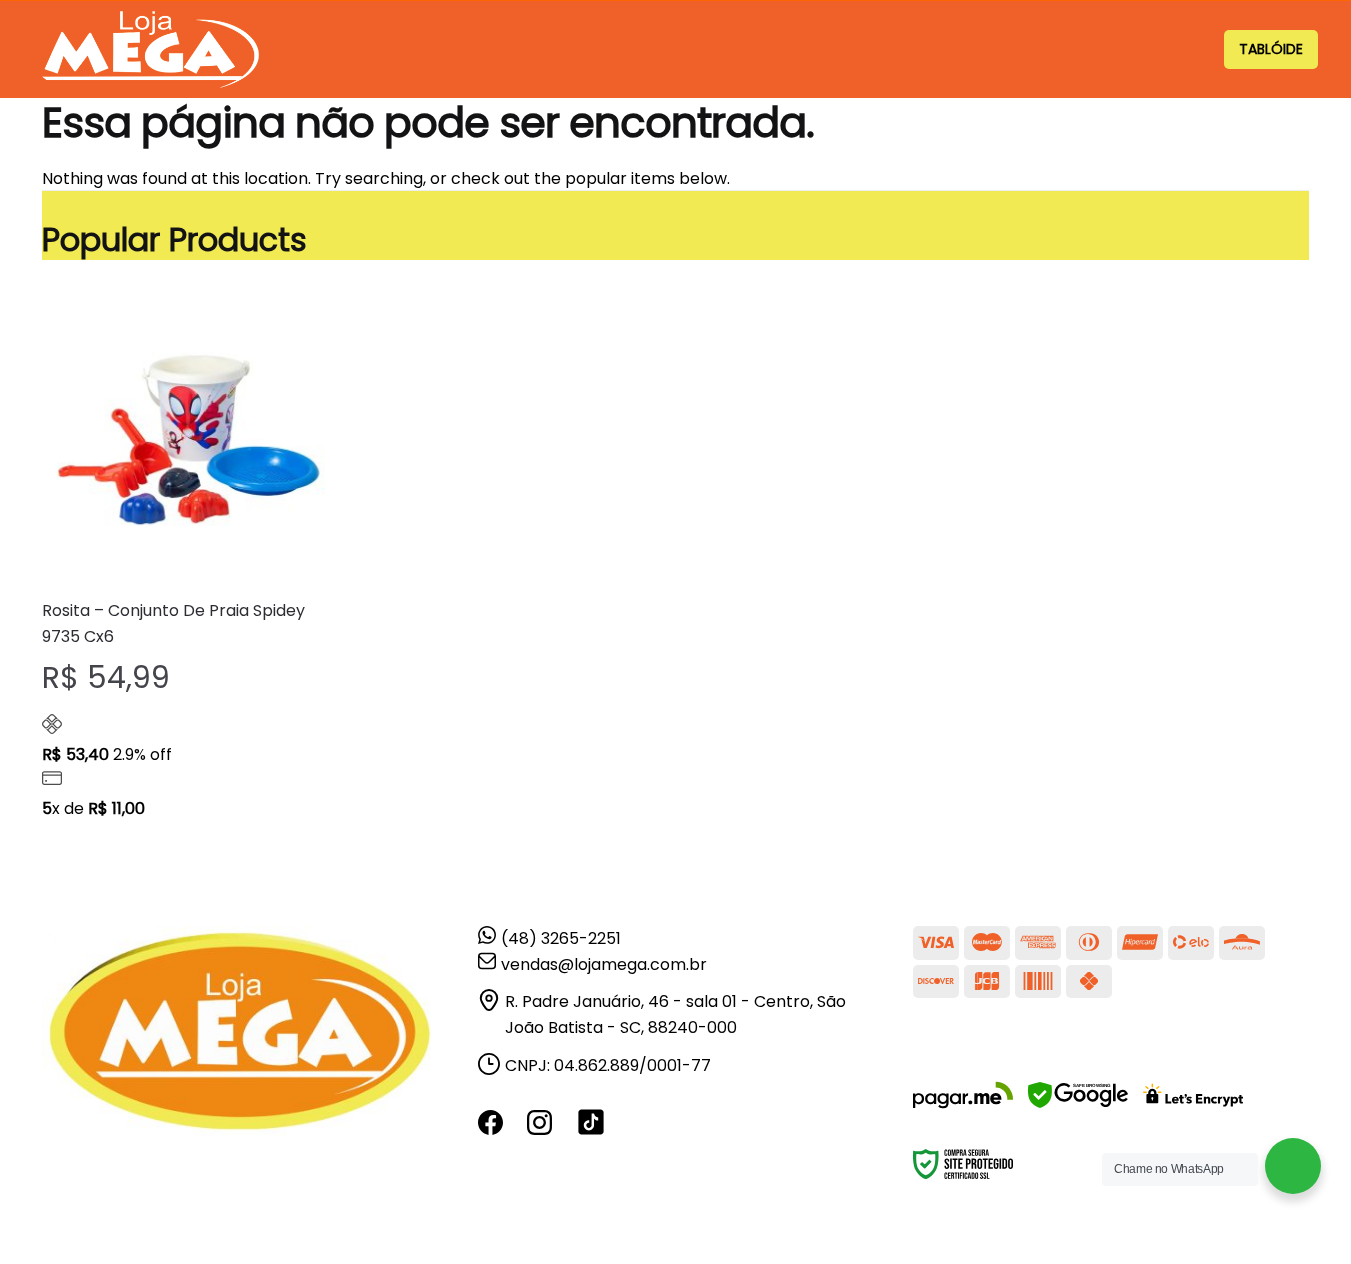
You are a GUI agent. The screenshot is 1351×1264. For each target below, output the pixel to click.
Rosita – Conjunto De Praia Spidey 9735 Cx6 (173, 623)
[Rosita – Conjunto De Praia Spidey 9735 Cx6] (189, 437)
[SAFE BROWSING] (1078, 1107)
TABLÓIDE (1271, 49)
